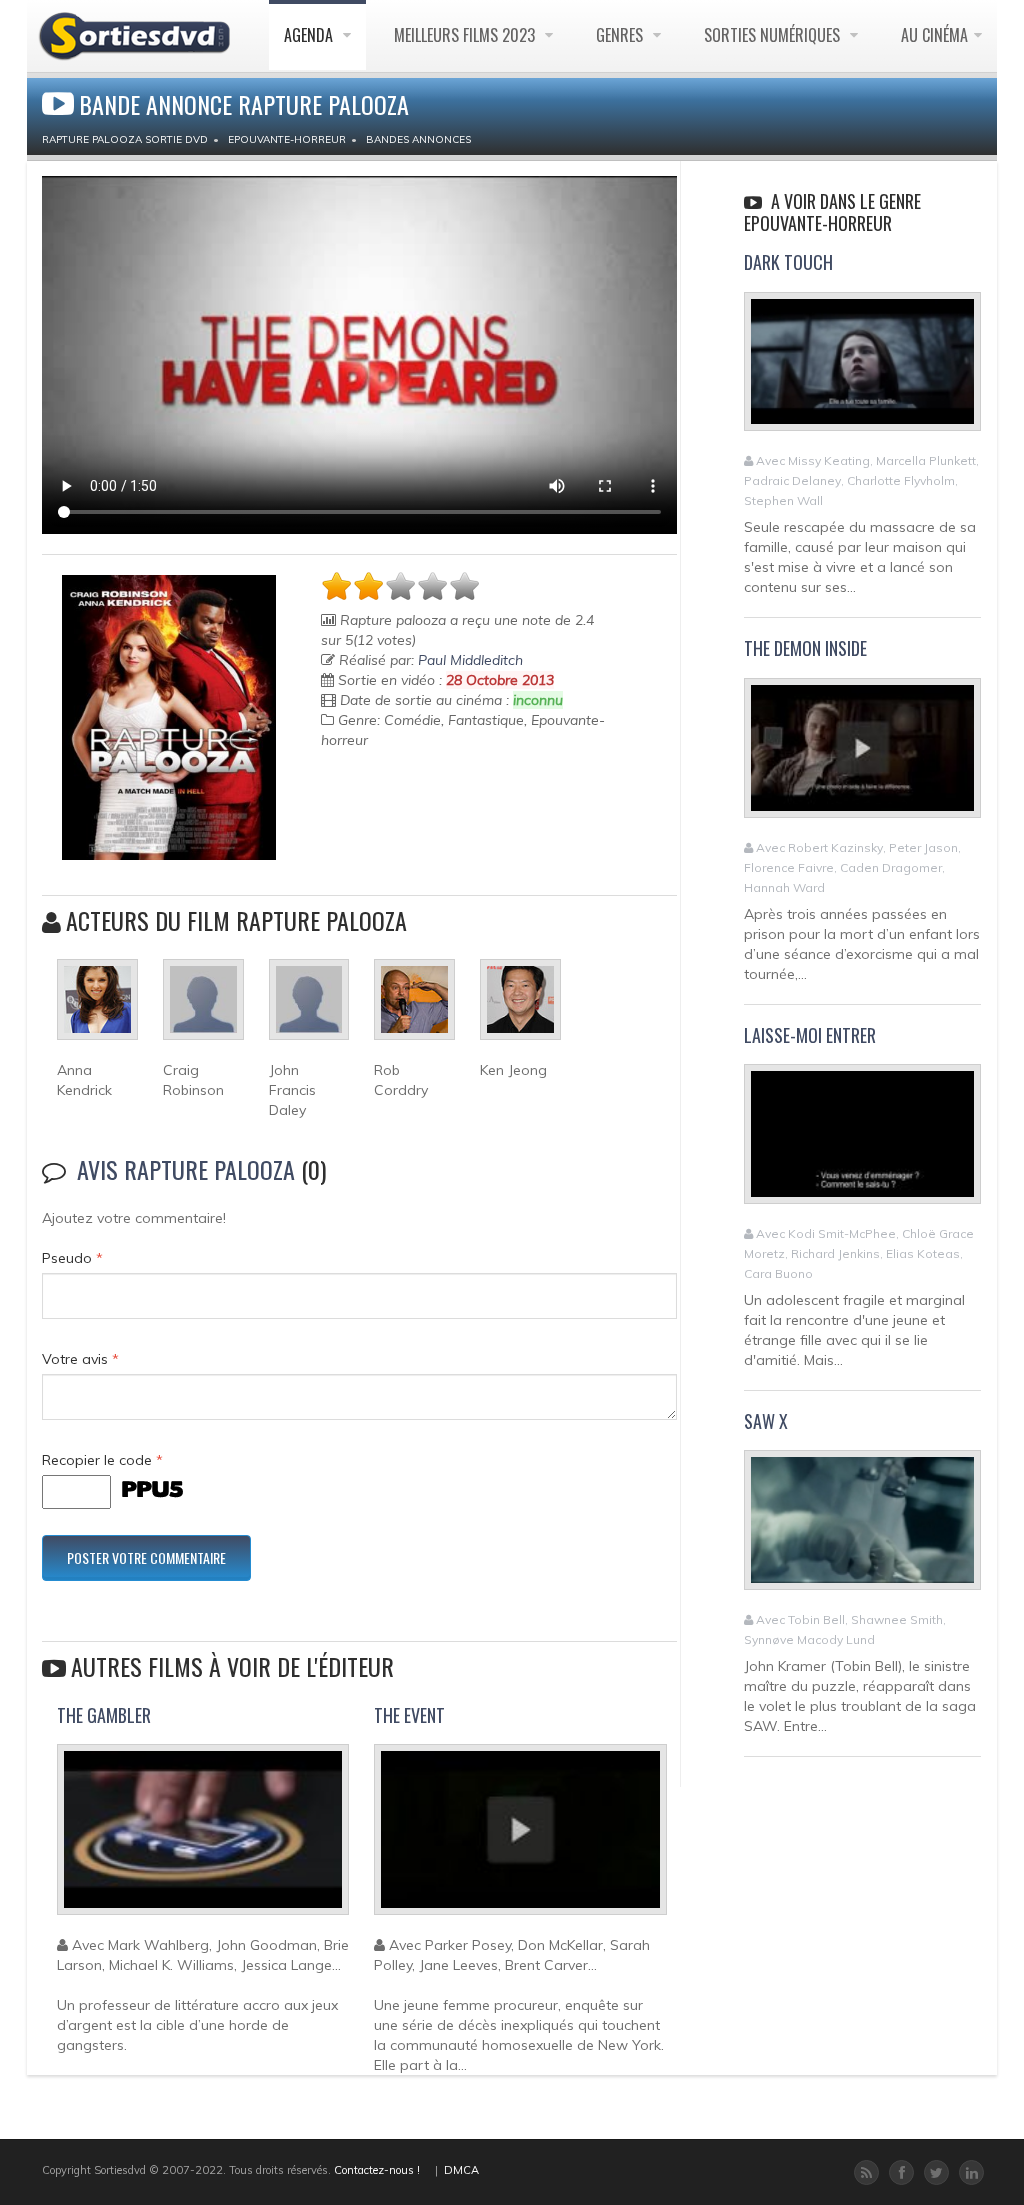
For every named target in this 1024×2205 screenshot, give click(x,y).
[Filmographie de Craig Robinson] (203, 1008)
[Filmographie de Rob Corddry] (414, 1008)
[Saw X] (862, 1529)
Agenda (310, 35)
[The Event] (520, 1838)
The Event (409, 1715)
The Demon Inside (805, 648)
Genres (621, 35)
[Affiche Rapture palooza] (169, 717)
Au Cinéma (934, 35)
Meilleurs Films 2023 (466, 35)
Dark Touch (788, 262)
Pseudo (72, 1258)
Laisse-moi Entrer (810, 1035)
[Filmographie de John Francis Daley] (309, 1008)
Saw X (766, 1421)
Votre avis (80, 1359)
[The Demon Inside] (862, 756)
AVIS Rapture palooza (186, 1169)
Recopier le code (102, 1460)
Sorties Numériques (774, 35)
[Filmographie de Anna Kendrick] (97, 1008)
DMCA (461, 2170)
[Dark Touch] (862, 370)
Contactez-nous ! (377, 2170)
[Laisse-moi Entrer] (862, 1143)
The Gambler (104, 1715)
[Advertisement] (438, 820)
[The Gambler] (203, 1838)
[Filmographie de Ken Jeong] (520, 1008)
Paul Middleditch (470, 660)
